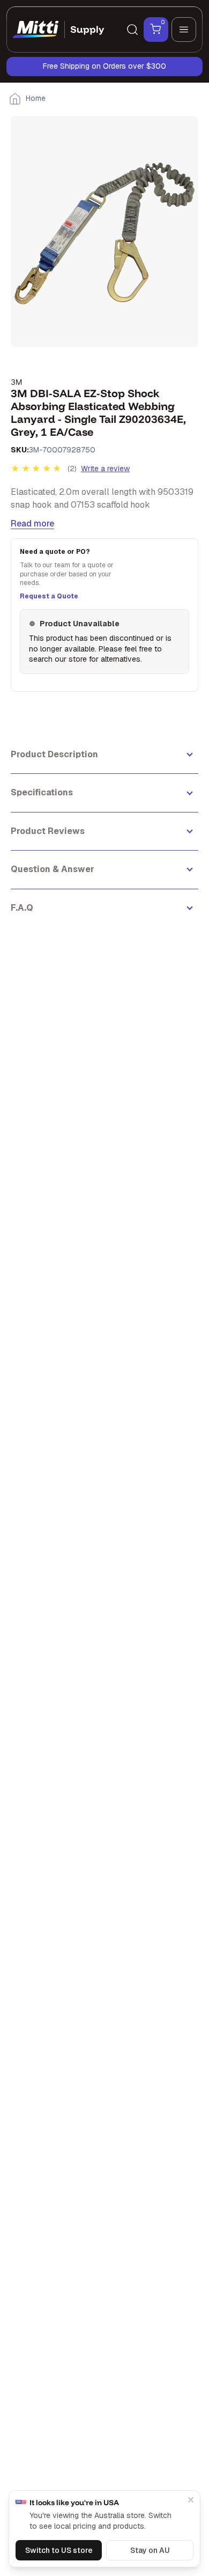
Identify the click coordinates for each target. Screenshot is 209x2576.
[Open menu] (184, 30)
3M (16, 382)
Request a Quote (49, 596)
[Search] (132, 30)
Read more (32, 524)
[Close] (191, 2500)
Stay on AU (150, 2550)
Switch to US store (59, 2550)
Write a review (105, 469)
